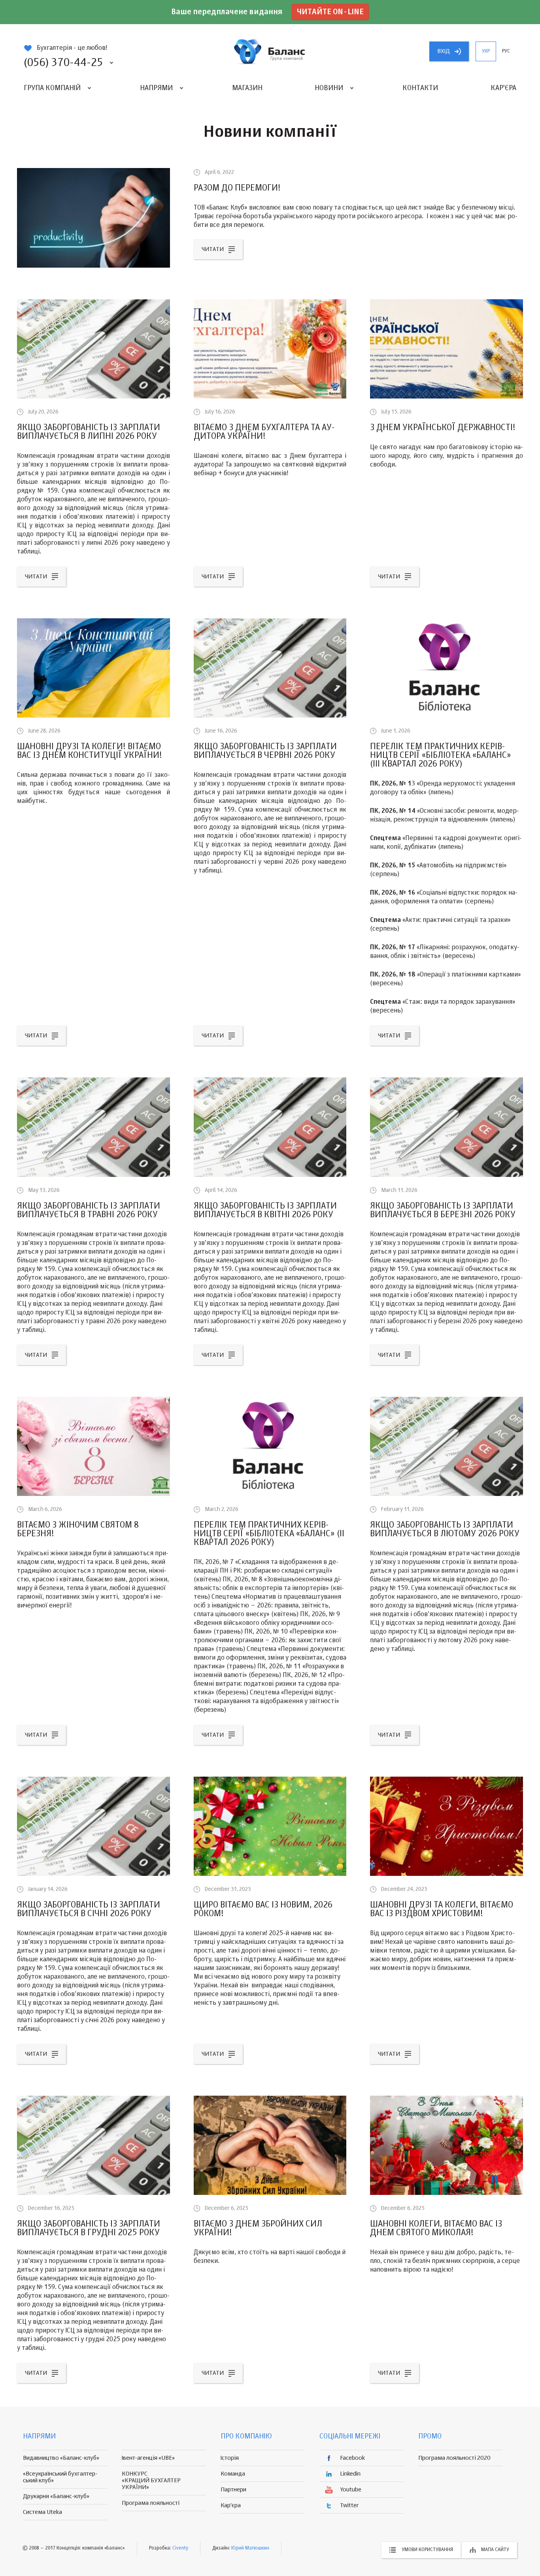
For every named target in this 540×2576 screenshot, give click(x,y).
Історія (230, 2458)
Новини (329, 88)
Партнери (233, 2490)
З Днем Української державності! (443, 428)
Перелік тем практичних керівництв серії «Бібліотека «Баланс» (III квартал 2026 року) (441, 755)
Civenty (180, 2548)
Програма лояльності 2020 (454, 2458)
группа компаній (270, 51)
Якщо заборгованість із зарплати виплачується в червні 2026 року (265, 751)
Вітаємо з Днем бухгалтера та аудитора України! (264, 432)
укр (486, 51)
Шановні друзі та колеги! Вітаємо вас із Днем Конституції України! (90, 751)
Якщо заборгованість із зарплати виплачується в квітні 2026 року (265, 1211)
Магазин (247, 88)
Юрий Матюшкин (250, 2548)
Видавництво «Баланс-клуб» (61, 2458)
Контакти (420, 88)
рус (506, 51)
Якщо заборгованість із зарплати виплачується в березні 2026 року (443, 1211)
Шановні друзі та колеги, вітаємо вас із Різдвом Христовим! (442, 1909)
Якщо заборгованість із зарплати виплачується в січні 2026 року (89, 1909)
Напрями (156, 88)
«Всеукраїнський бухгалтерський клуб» (60, 2477)
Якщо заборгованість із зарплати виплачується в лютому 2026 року (445, 1530)
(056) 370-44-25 (63, 63)
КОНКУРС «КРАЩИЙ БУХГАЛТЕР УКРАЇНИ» (151, 2481)
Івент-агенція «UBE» (148, 2458)
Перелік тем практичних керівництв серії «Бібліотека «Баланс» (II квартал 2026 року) (269, 1534)
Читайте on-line (330, 12)
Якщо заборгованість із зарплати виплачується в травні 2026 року (89, 1211)
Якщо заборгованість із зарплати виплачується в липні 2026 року (89, 432)
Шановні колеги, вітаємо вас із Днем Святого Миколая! (436, 2229)
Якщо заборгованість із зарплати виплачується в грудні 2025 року (89, 2229)
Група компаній (52, 88)
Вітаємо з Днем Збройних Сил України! (258, 2229)
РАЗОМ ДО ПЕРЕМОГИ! (237, 188)
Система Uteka (42, 2512)
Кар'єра (503, 88)
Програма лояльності (151, 2503)
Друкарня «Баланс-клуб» (56, 2496)
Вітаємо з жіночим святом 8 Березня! (78, 1530)
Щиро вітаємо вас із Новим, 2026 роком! (263, 1909)
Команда (233, 2474)
